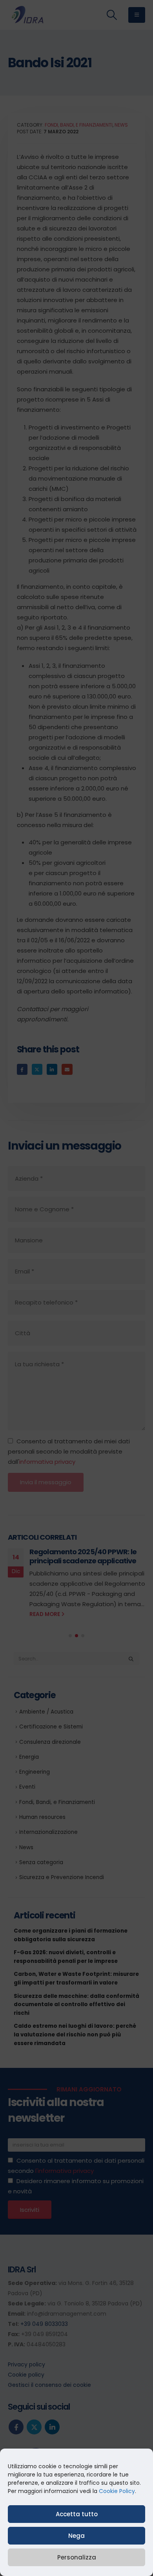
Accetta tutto (77, 2514)
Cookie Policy (117, 2491)
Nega (76, 2536)
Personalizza (77, 2557)
